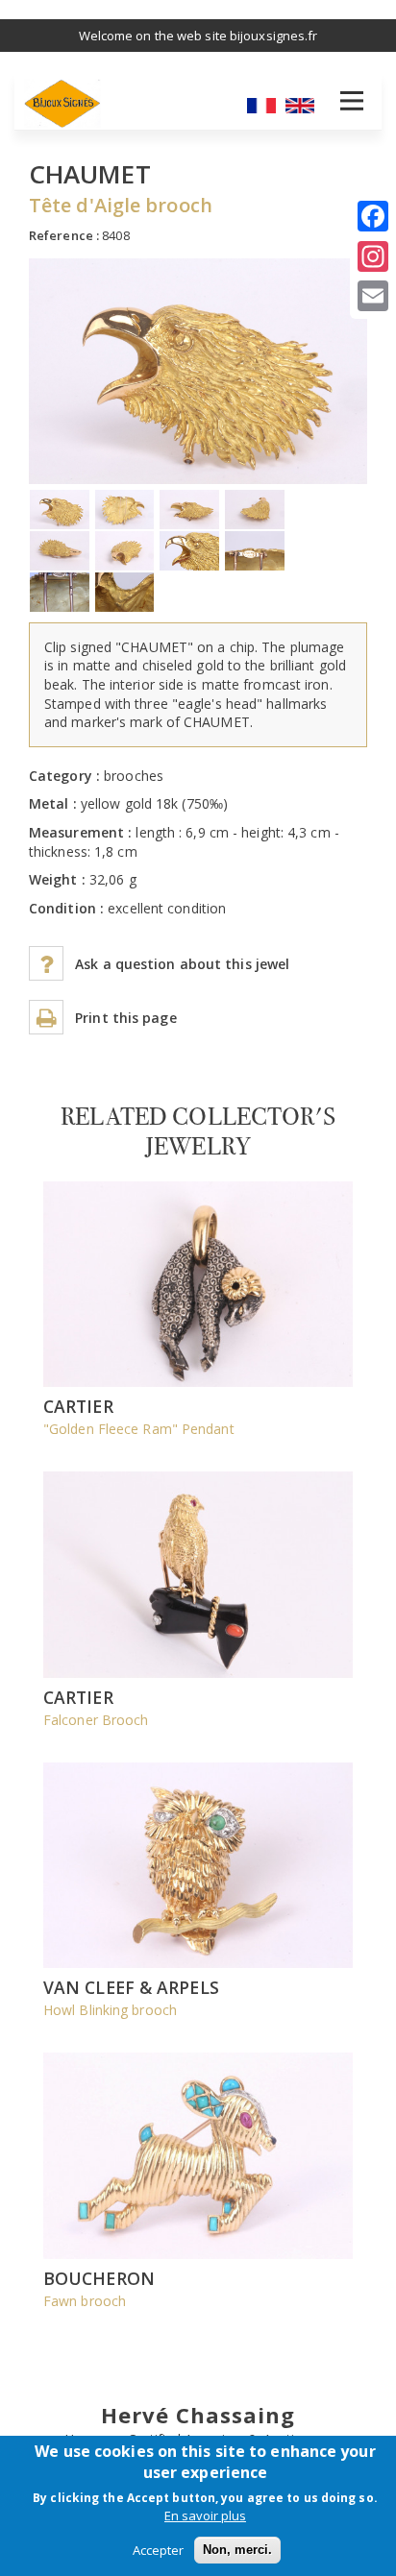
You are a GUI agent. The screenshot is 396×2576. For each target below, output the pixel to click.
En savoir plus (205, 2515)
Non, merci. (237, 2550)
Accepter (158, 2550)
